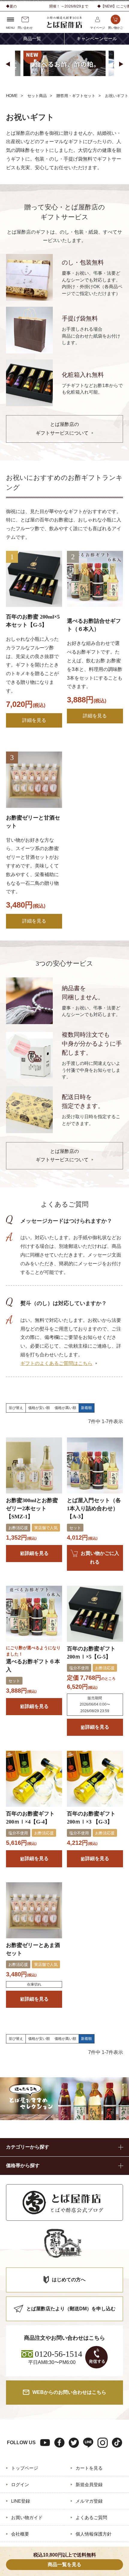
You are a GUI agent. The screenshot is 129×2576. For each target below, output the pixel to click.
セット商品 (37, 96)
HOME (12, 96)
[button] (8, 64)
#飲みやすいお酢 (52, 86)
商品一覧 (32, 39)
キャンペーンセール (97, 39)
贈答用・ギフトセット (76, 96)
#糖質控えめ (91, 86)
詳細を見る (34, 720)
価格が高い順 (65, 1408)
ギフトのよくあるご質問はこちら (56, 1363)
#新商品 (18, 86)
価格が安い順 (39, 1408)
